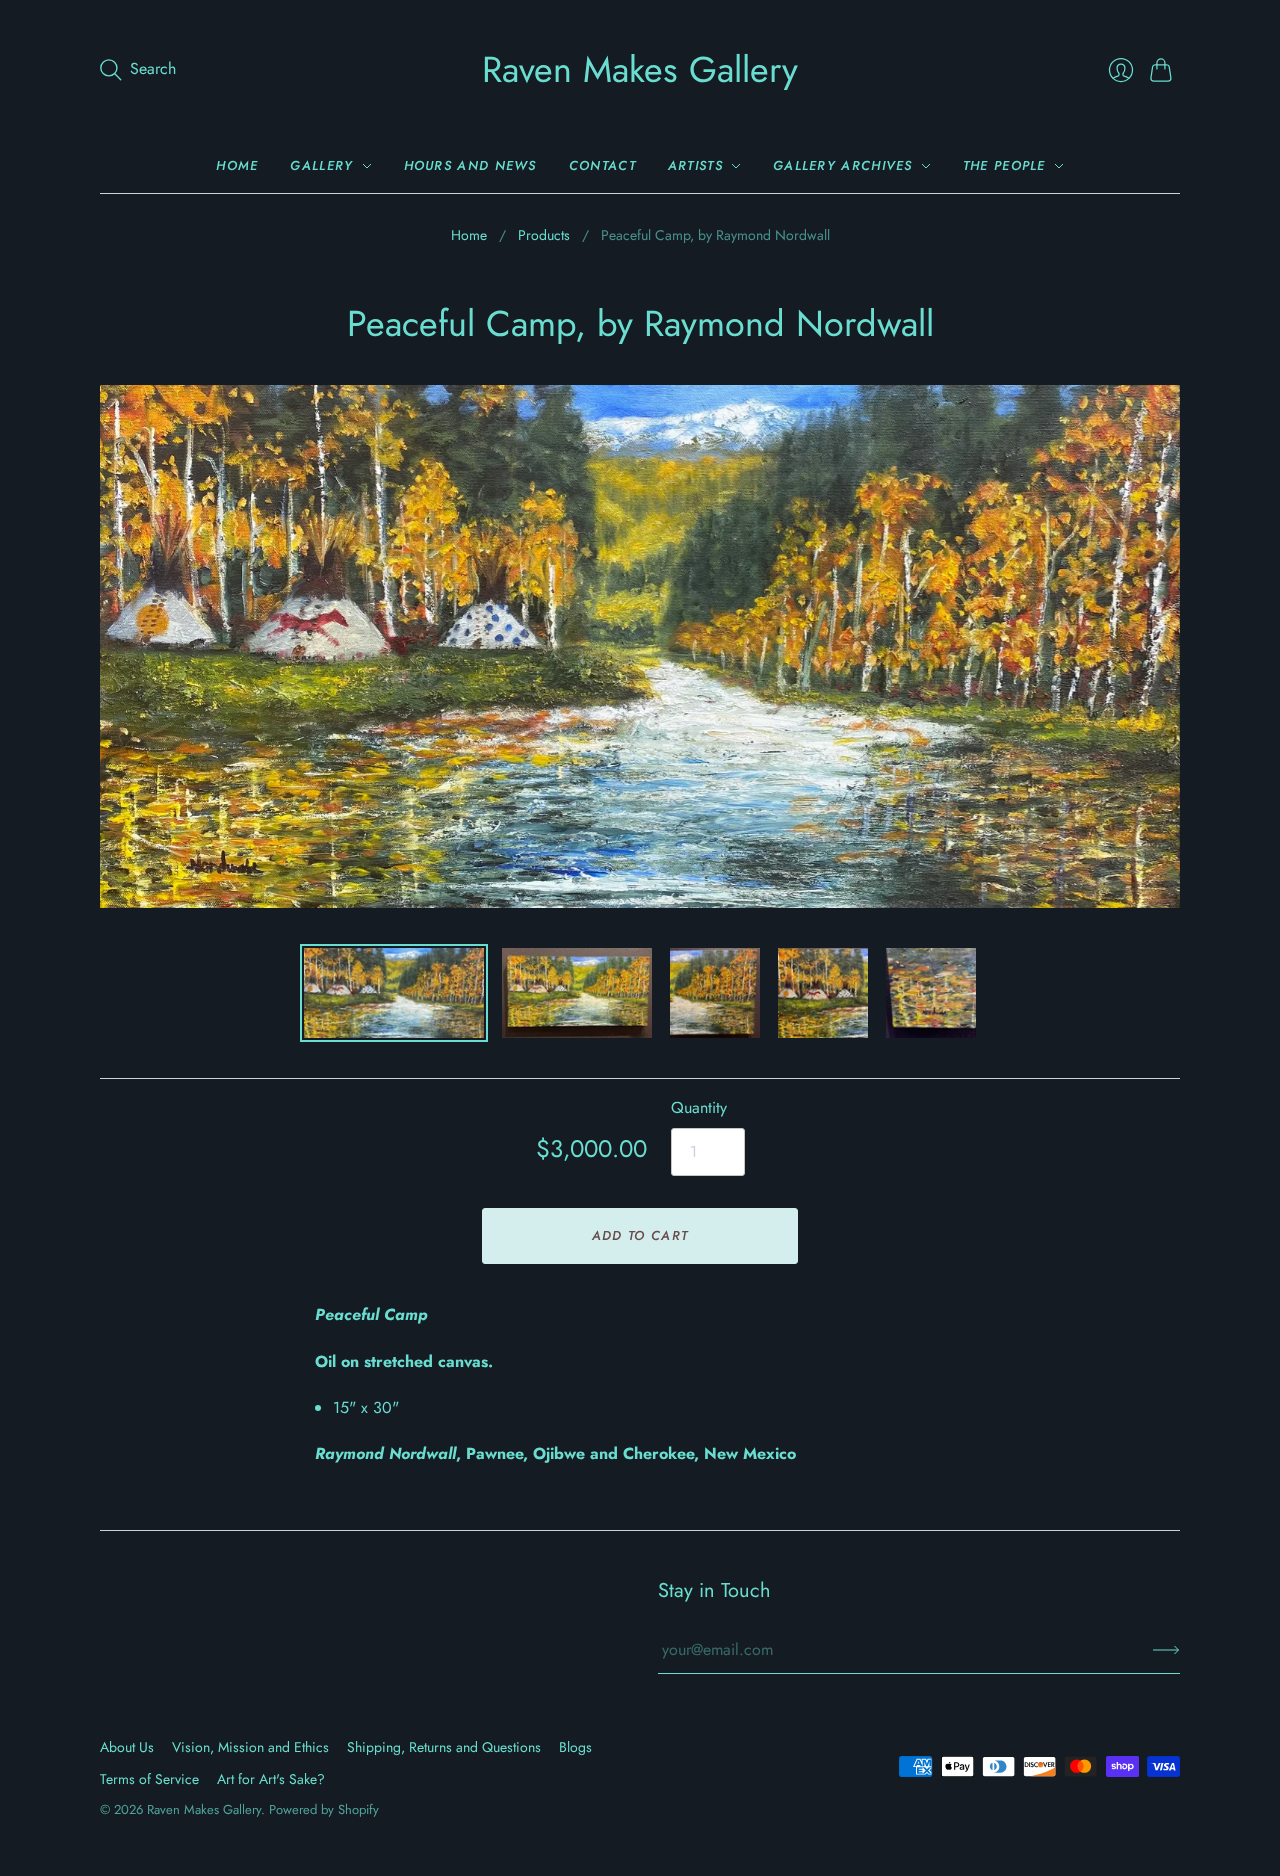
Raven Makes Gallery (640, 69)
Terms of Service (149, 1779)
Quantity (699, 1108)
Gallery (321, 165)
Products (544, 235)
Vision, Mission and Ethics (250, 1747)
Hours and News (470, 165)
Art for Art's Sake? (271, 1779)
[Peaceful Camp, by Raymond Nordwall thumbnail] (577, 993)
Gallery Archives (843, 165)
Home (237, 165)
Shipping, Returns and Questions (444, 1747)
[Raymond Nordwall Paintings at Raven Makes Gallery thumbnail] (394, 993)
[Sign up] (1166, 1650)
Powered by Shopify (324, 1809)
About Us (127, 1747)
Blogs (575, 1747)
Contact (602, 165)
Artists (695, 165)
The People (1004, 165)
